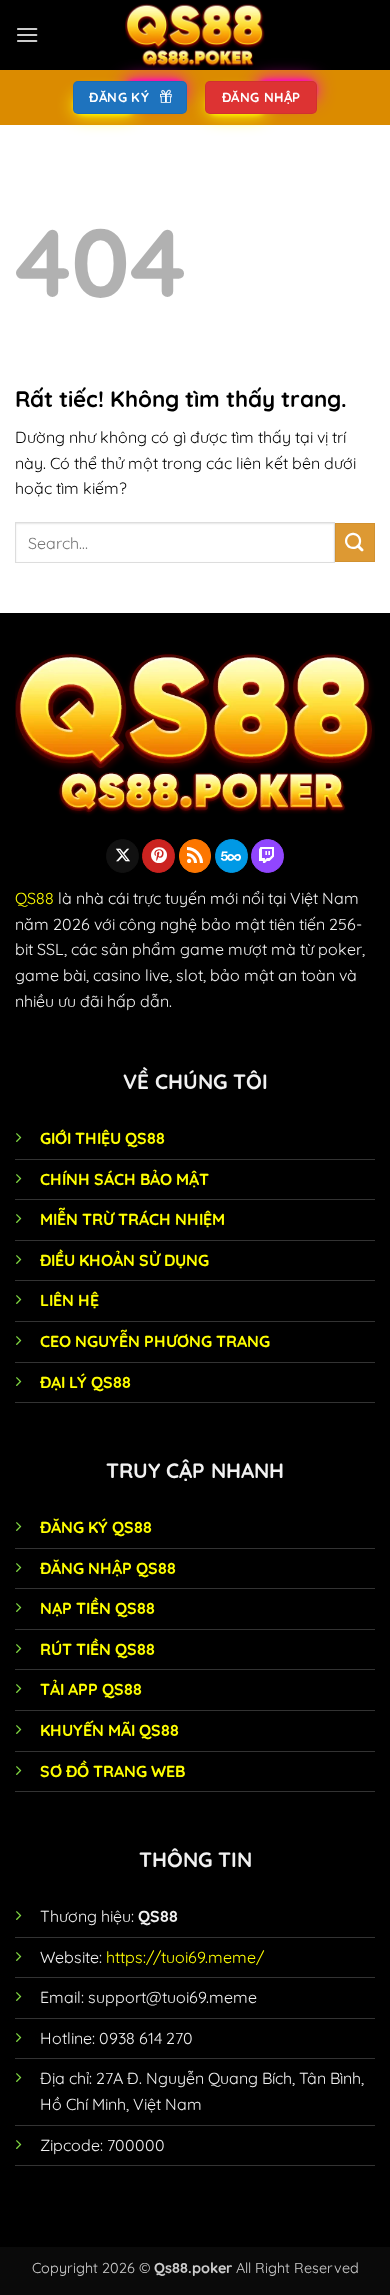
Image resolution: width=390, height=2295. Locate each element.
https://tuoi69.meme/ (185, 1957)
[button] (27, 34)
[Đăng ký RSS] (195, 856)
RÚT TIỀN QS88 (97, 1649)
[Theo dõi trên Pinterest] (158, 856)
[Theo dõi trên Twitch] (267, 856)
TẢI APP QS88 (91, 1689)
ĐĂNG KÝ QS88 (96, 1527)
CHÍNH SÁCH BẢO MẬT (124, 1179)
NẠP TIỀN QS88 (97, 1608)
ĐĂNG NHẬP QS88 (108, 1568)
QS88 (34, 898)
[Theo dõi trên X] (122, 856)
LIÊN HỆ (69, 1300)
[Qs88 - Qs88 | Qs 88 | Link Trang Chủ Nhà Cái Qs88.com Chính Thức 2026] (195, 35)
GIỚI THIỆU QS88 (102, 1138)
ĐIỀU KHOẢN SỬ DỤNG (124, 1260)
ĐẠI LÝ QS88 (85, 1382)
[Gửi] (355, 542)
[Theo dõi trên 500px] (231, 856)
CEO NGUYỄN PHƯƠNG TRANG (155, 1341)
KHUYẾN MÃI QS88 (109, 1730)
